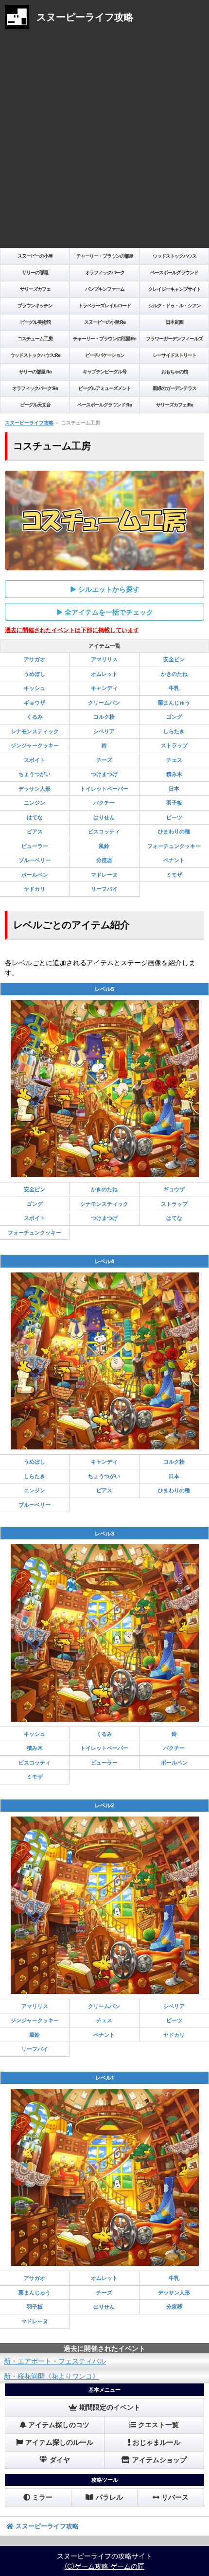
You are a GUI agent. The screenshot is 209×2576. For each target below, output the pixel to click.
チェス (174, 760)
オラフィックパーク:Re (35, 388)
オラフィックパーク (105, 272)
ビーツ (174, 817)
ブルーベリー (35, 860)
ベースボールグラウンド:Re (104, 405)
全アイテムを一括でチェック (109, 612)
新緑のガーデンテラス (174, 388)
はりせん (104, 817)
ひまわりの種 (174, 831)
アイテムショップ (159, 2460)
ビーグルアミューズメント (104, 388)
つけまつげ (104, 774)
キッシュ (35, 688)
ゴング (174, 717)
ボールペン (35, 875)
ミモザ (174, 875)
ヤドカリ (35, 889)
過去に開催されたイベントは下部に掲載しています (72, 630)
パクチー (104, 803)
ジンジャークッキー (35, 745)
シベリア (104, 731)
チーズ (104, 760)
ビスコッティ (104, 831)
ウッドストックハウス (174, 256)
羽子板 (174, 803)
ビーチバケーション (105, 355)
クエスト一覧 (158, 2425)
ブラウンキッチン (35, 305)
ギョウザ (35, 703)
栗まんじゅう (174, 703)
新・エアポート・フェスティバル (55, 2361)
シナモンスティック (35, 731)
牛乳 (174, 688)
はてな (35, 817)
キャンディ (104, 688)
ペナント (174, 860)
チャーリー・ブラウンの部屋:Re (104, 338)
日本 (174, 789)
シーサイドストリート (174, 355)
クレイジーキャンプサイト (174, 289)
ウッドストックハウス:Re (35, 355)
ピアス (35, 831)
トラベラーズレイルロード (104, 305)
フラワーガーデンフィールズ (174, 338)
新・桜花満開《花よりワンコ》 (52, 2376)
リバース (175, 2497)
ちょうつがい (35, 774)
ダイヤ (60, 2460)
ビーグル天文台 (35, 405)
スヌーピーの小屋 (35, 256)
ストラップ (174, 745)
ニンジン (35, 803)
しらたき (174, 731)
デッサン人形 (35, 789)
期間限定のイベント (110, 2407)
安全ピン (174, 659)
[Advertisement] (104, 141)
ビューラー (35, 846)
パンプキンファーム (105, 289)
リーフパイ (104, 889)
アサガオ (35, 659)
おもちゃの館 (174, 371)
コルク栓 (104, 717)
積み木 (174, 774)
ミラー (42, 2497)
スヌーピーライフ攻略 (29, 423)
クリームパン (104, 703)
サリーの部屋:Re (35, 371)
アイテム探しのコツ (59, 2425)
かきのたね (174, 674)
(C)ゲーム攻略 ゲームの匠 (104, 2566)
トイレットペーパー (104, 789)
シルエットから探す (109, 589)
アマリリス (104, 659)
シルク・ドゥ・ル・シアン (174, 305)
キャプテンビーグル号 (104, 371)
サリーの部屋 (35, 272)
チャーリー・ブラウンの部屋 (105, 256)
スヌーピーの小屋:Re (105, 322)
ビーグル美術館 (35, 322)
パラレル (109, 2497)
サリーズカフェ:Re (174, 405)
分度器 (104, 860)
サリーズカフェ (35, 289)
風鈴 (104, 846)
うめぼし (35, 674)
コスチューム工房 (35, 338)
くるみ (35, 717)
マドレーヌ (104, 875)
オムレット (104, 674)
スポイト (35, 760)
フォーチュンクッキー (174, 846)
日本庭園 (174, 322)
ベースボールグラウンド (174, 272)
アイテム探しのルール (59, 2442)
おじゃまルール (157, 2442)
